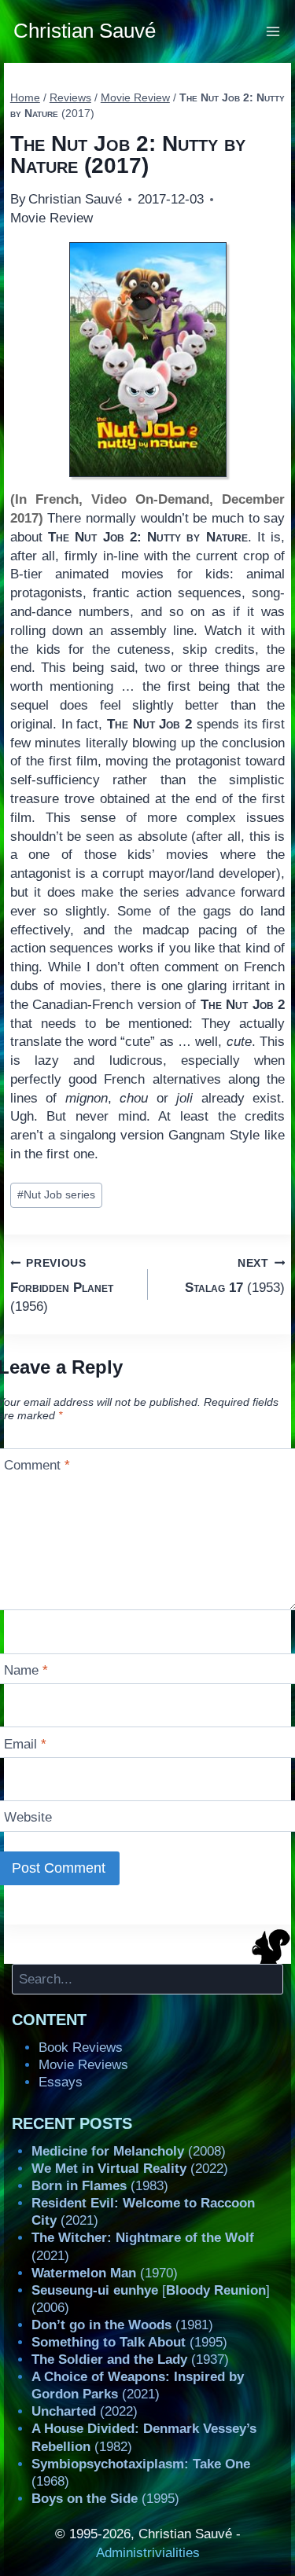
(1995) (129, 2342)
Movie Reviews (83, 2065)
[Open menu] (273, 31)
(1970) (105, 2273)
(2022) (130, 2169)
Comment (37, 1465)
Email (25, 1743)
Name (26, 1670)
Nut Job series (56, 1195)
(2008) (129, 2151)
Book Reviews (81, 2048)
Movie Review (52, 218)
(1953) (235, 1276)
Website (28, 1817)
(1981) (122, 2325)
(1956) (62, 1286)
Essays (61, 2082)
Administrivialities (148, 2553)
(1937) (130, 2359)
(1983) (100, 2186)
